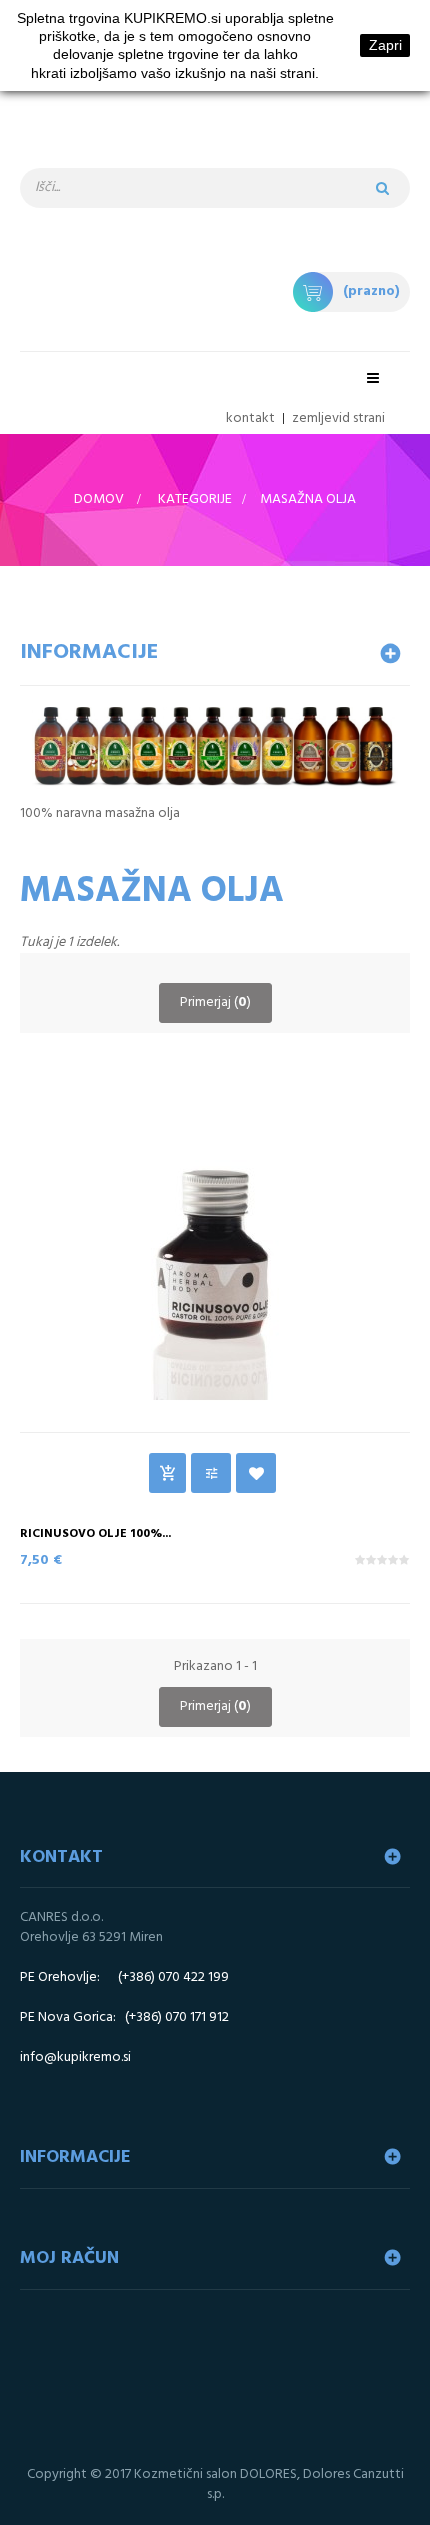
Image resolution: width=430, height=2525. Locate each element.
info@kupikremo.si (75, 2057)
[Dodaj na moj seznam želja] (256, 1473)
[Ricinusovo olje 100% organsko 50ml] (215, 1240)
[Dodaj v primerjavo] (211, 1473)
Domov (99, 499)
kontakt (250, 418)
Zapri (385, 45)
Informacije (89, 652)
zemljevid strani (338, 418)
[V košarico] (167, 1473)
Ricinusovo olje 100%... (95, 1534)
